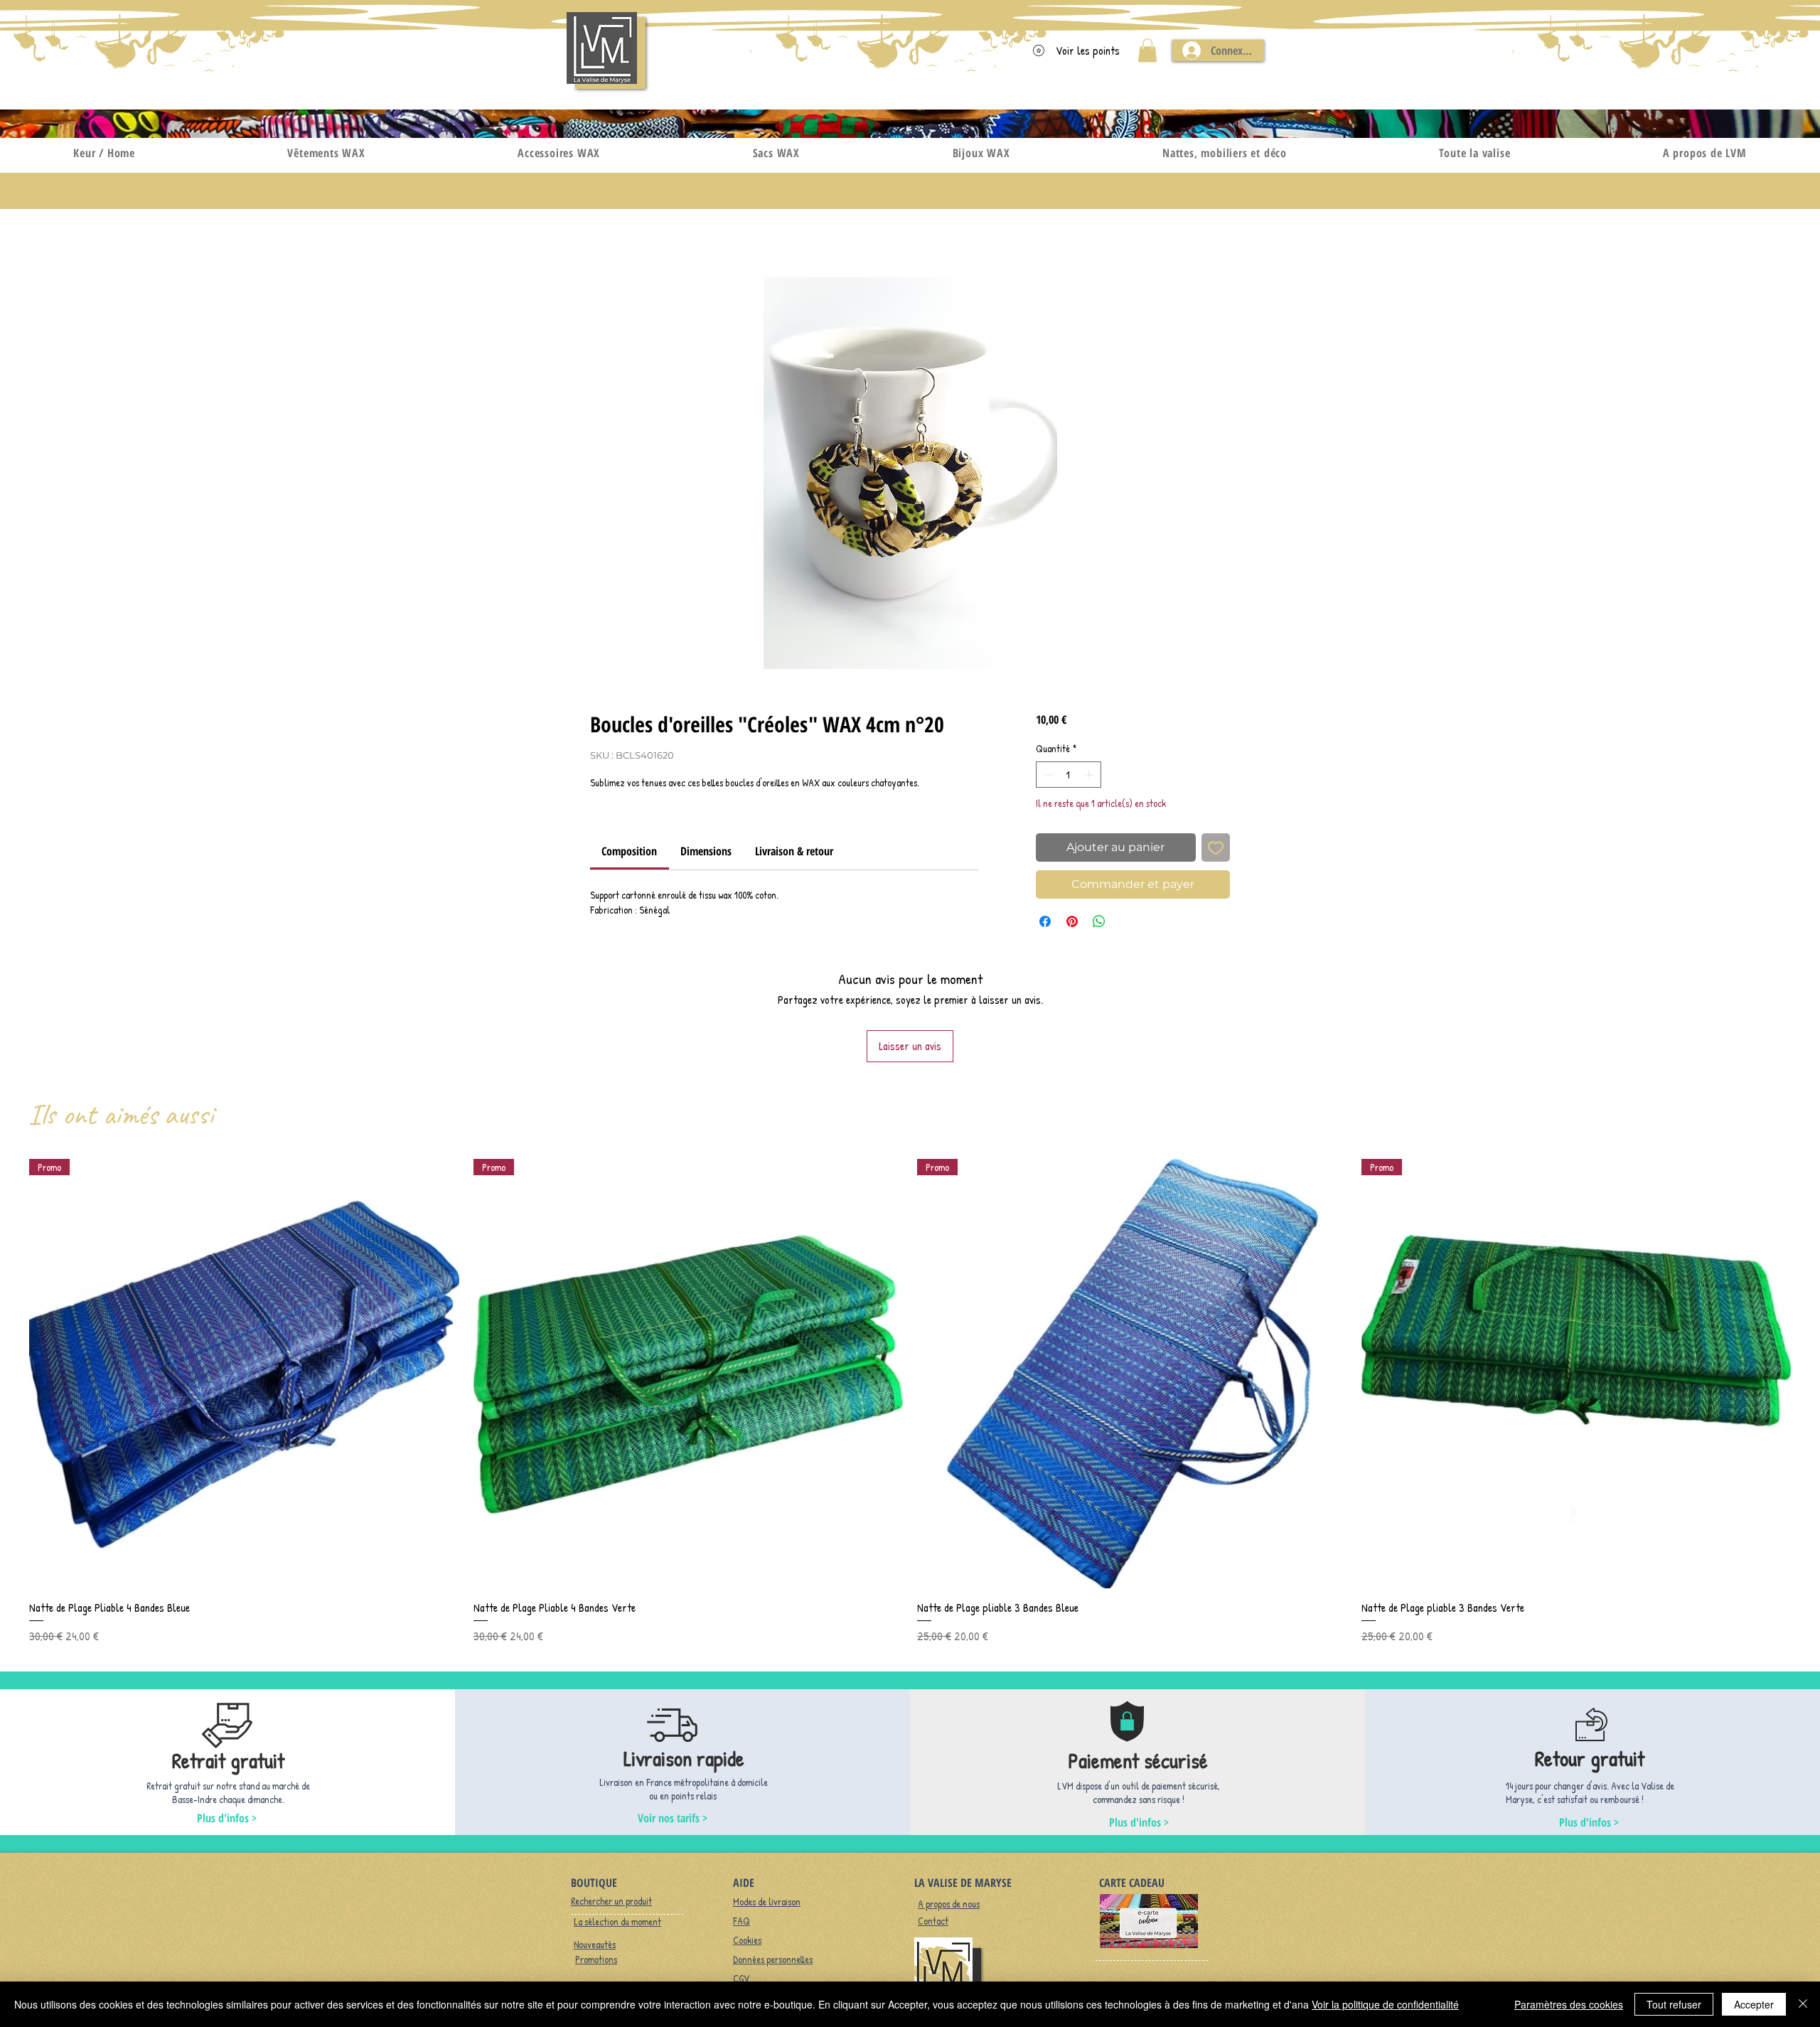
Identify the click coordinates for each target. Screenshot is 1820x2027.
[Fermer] (1803, 2004)
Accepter (1754, 2004)
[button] (1147, 50)
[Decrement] (1047, 775)
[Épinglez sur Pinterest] (1072, 921)
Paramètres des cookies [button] (1569, 2004)
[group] (910, 1402)
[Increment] (1090, 775)
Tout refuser (1674, 2004)
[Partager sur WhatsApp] (1099, 921)
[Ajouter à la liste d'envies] (1216, 847)
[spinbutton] (1069, 775)
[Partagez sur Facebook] (1045, 921)
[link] (629, 851)
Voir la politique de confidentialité (1385, 2004)
